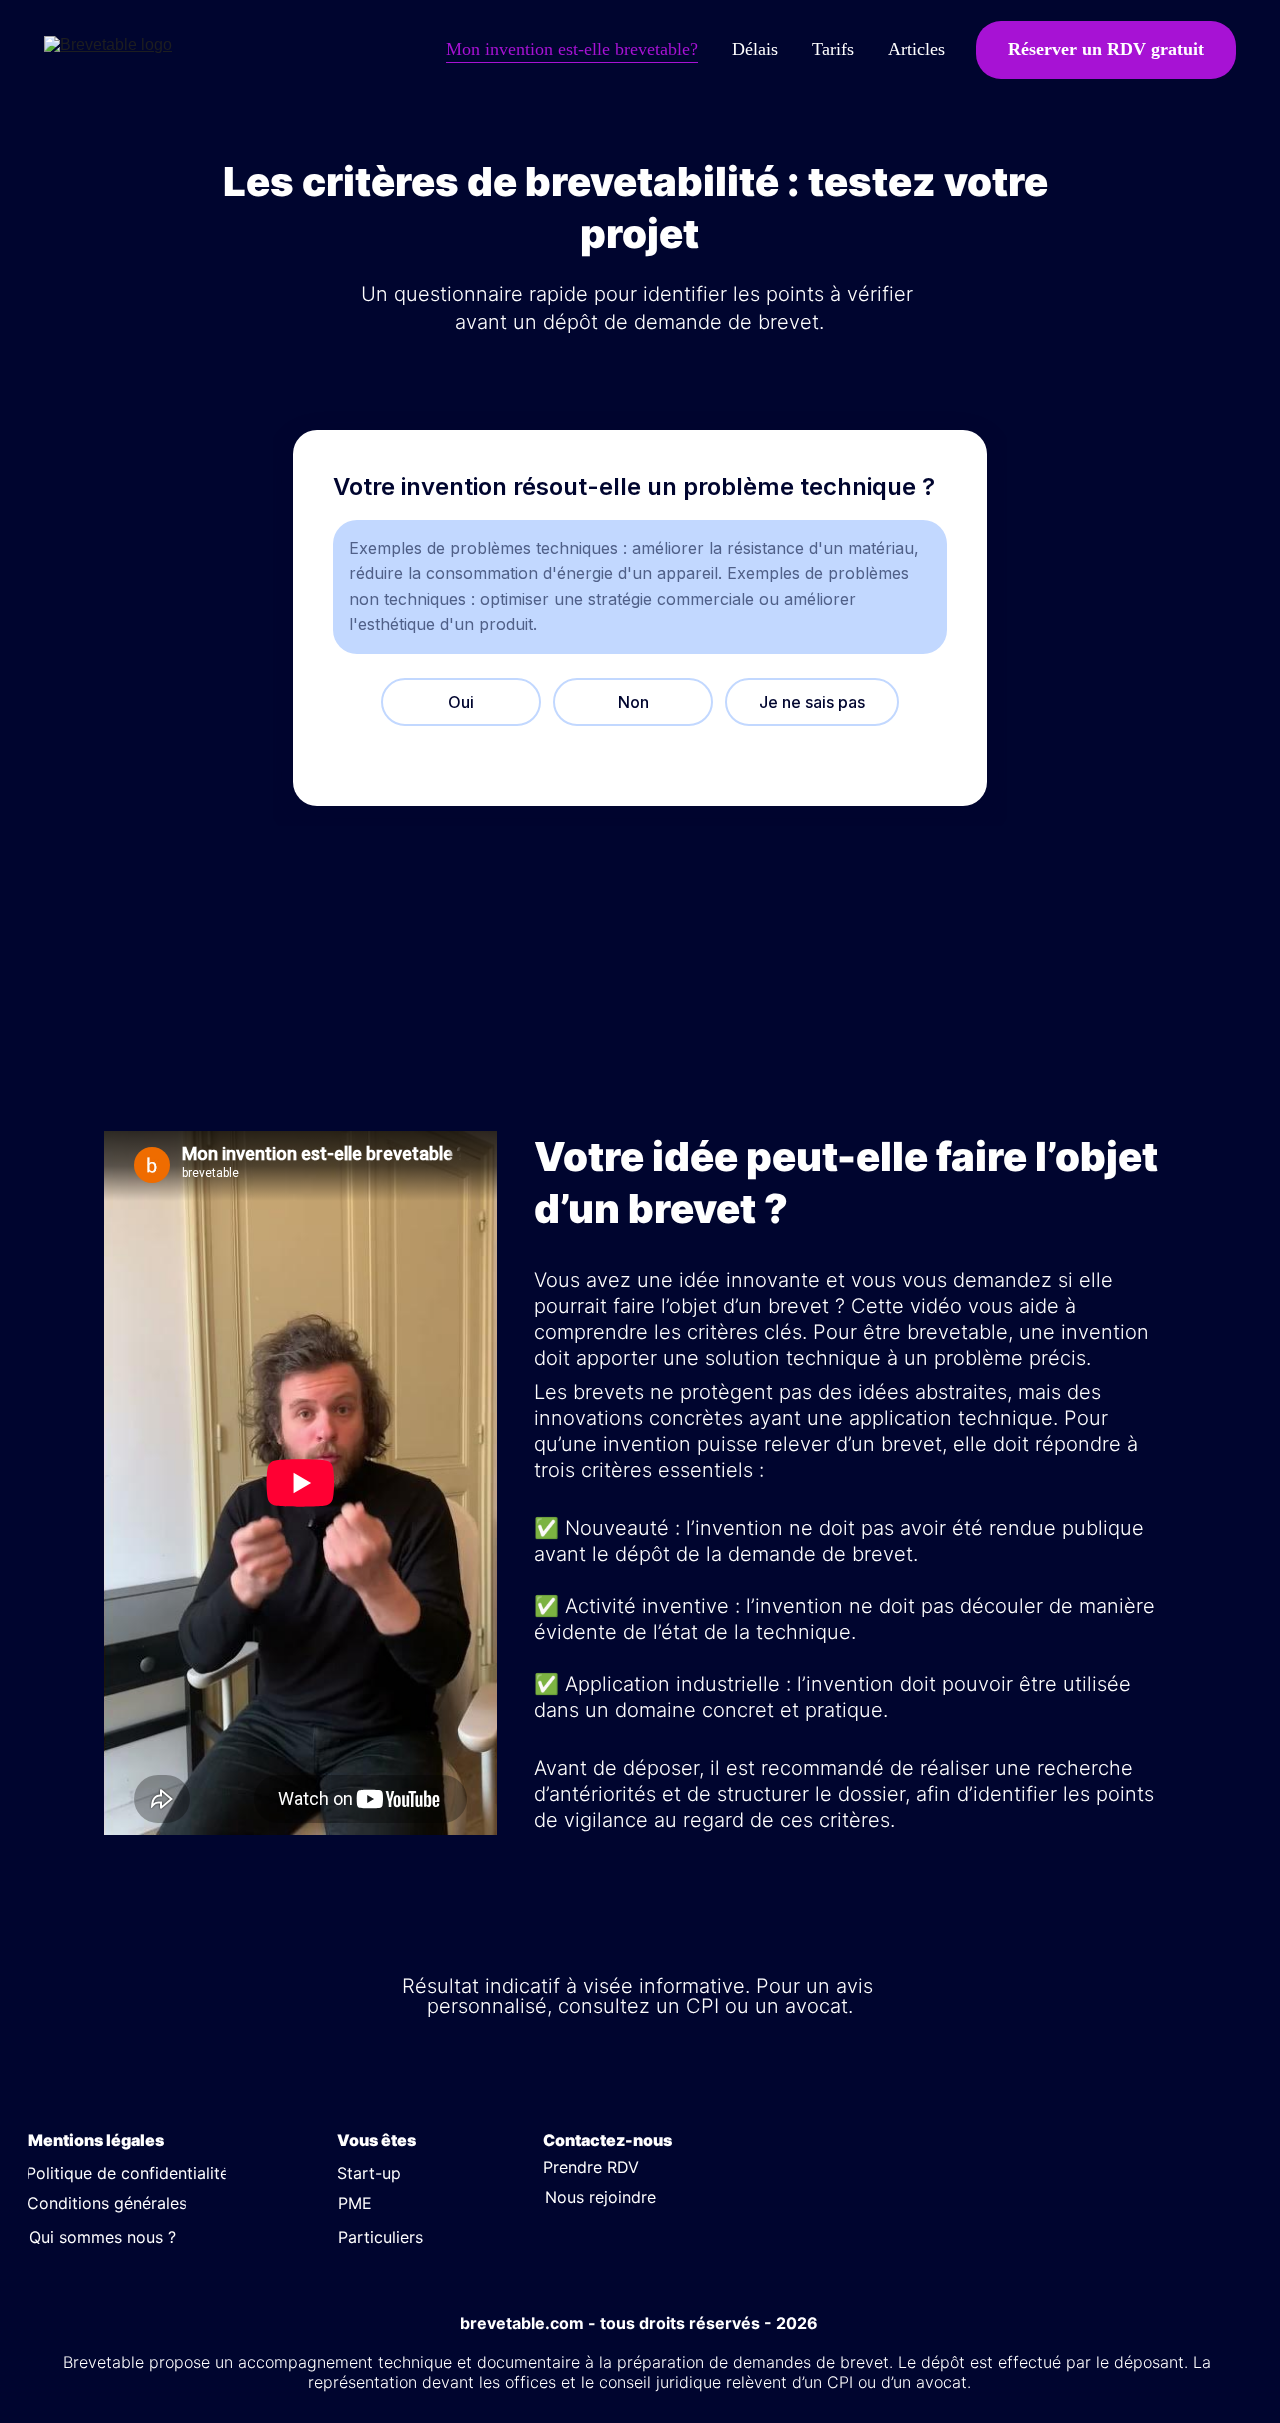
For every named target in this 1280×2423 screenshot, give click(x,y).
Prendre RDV (591, 2167)
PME (355, 2203)
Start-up (368, 2173)
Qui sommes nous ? (102, 2237)
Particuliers (380, 2237)
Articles (916, 49)
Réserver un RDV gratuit (1106, 49)
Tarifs (833, 49)
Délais (755, 49)
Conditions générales (107, 2203)
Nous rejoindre (600, 2197)
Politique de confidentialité (127, 2173)
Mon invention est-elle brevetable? (572, 49)
